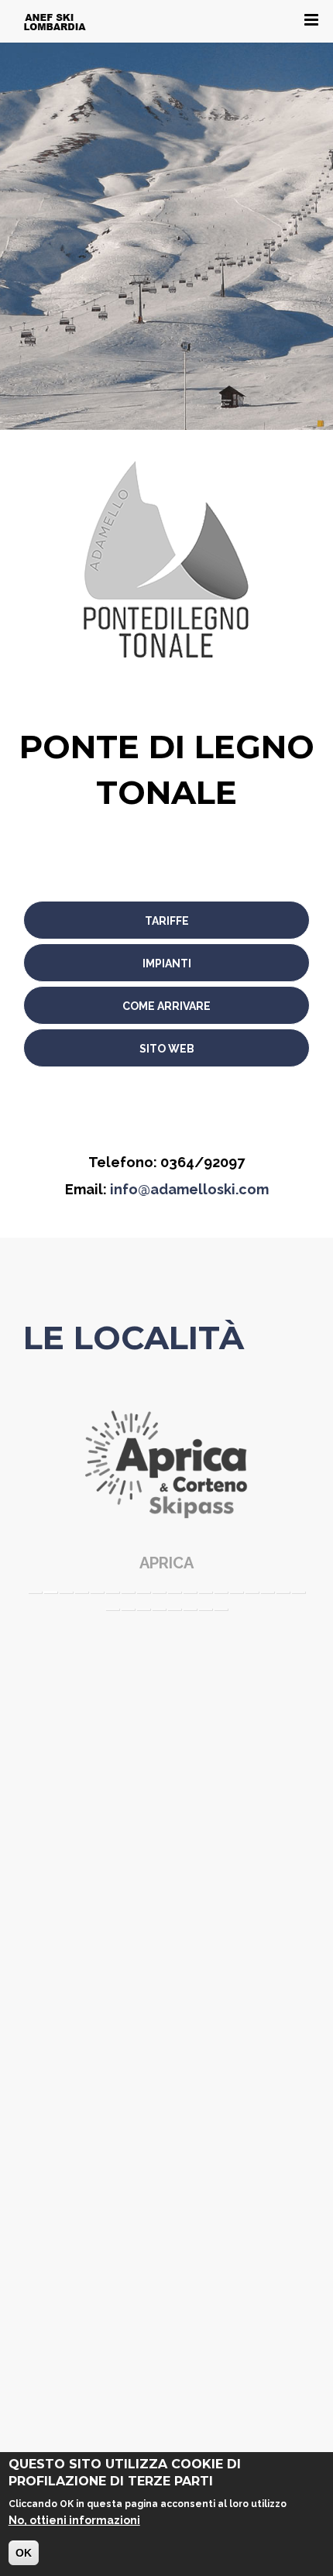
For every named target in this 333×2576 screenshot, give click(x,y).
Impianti (167, 963)
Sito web (167, 1049)
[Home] (55, 21)
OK (24, 2553)
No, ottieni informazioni (74, 2520)
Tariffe (167, 921)
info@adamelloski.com (189, 1189)
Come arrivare (166, 1006)
